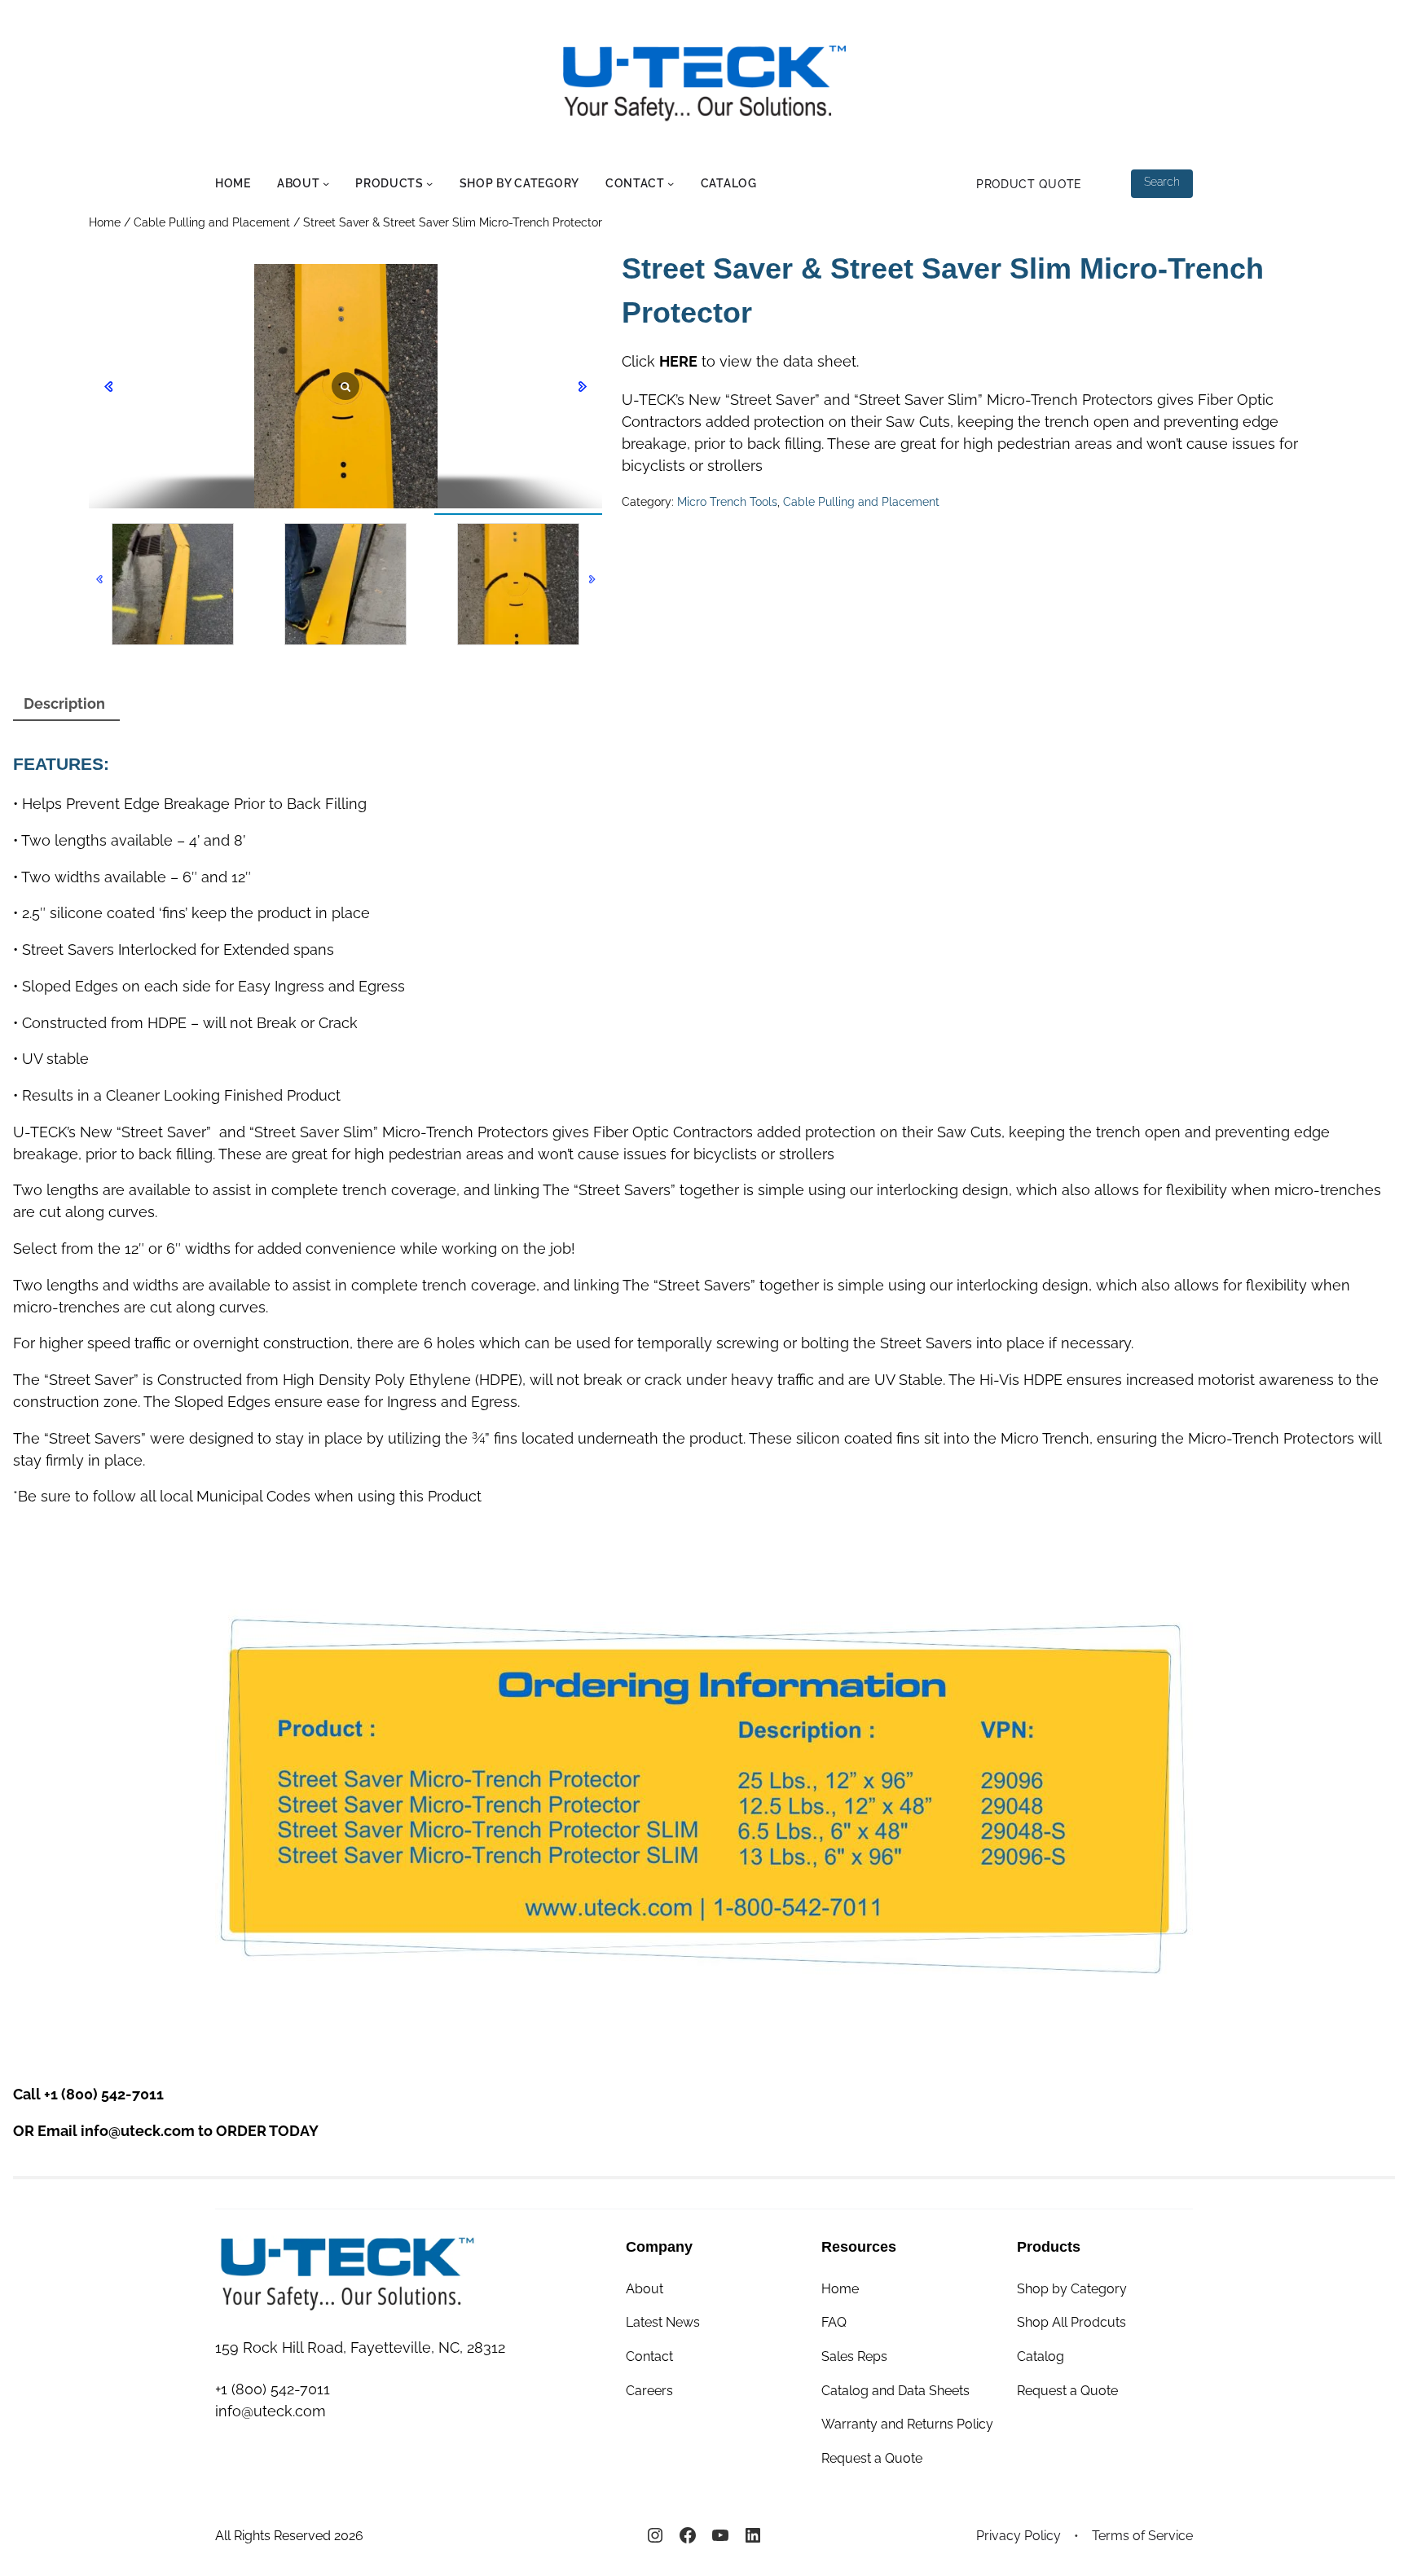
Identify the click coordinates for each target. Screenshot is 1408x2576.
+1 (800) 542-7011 (104, 2094)
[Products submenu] (429, 183)
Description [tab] (64, 703)
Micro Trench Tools (727, 502)
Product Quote (1029, 184)
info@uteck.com (138, 2131)
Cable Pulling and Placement (212, 222)
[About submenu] (326, 183)
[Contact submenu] (671, 183)
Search (1162, 182)
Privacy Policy (1019, 2536)
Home (105, 222)
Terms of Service (1142, 2536)
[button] (592, 579)
